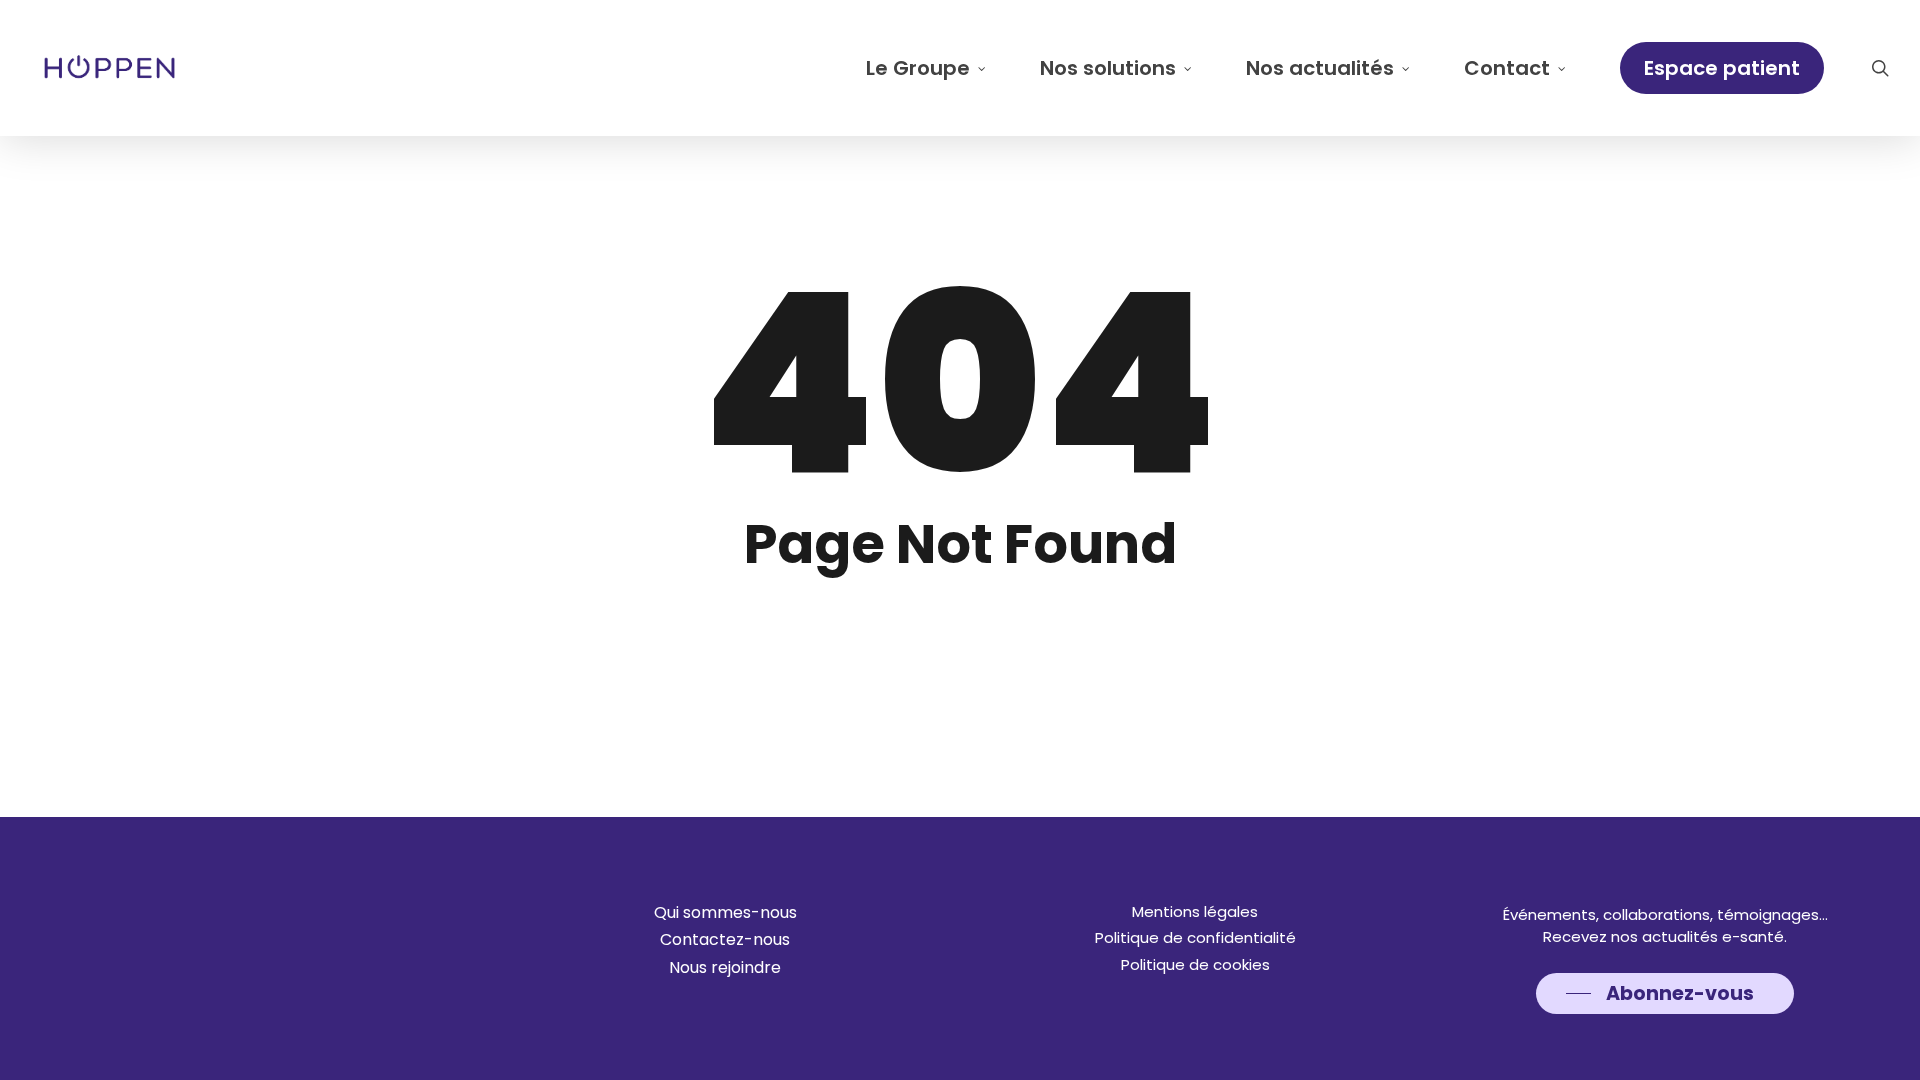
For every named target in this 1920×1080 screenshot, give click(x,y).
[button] (725, 913)
